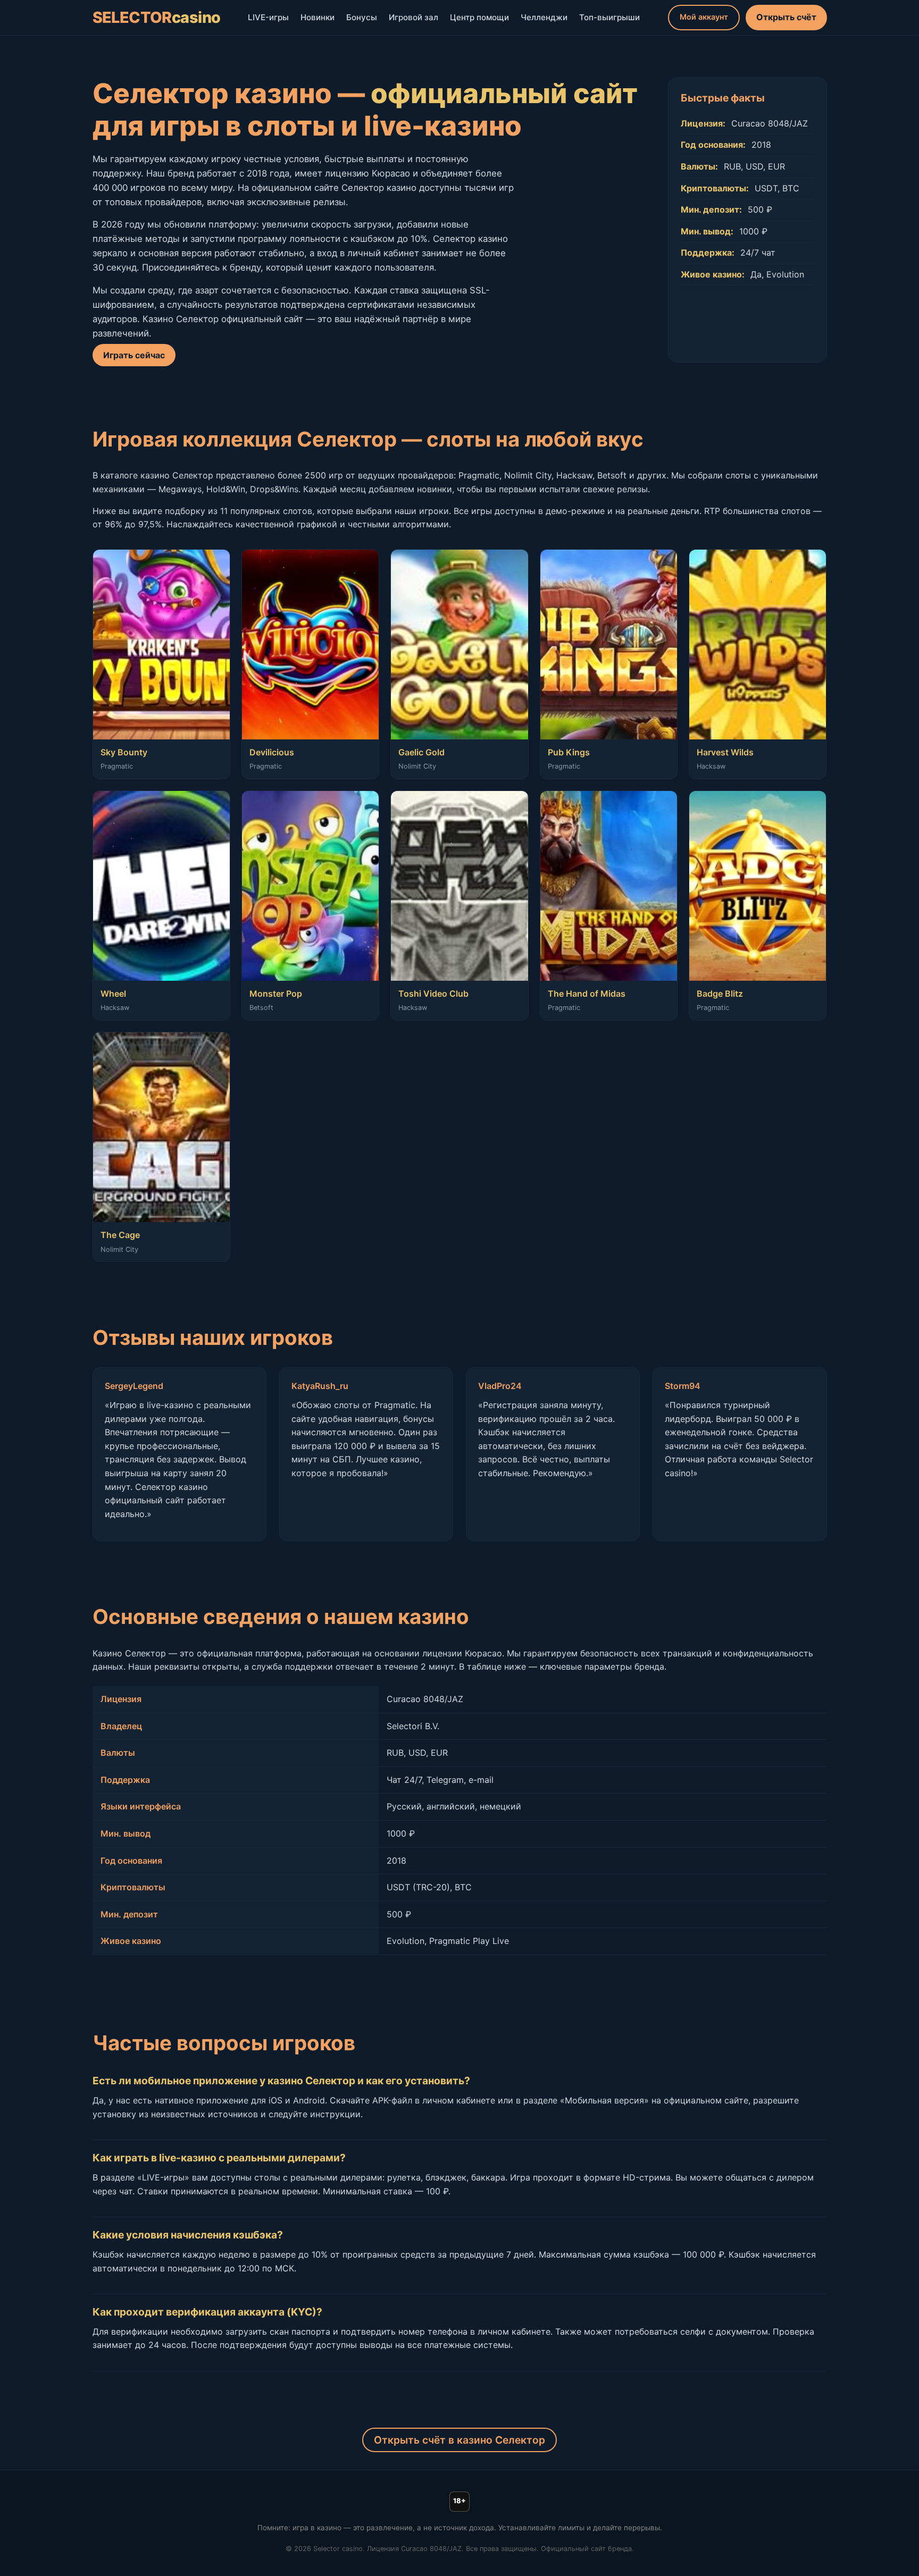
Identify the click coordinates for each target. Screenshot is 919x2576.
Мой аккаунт (704, 17)
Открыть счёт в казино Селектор (459, 2440)
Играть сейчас (134, 355)
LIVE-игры (268, 17)
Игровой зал (413, 17)
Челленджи (544, 17)
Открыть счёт (786, 17)
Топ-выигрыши (609, 17)
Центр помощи (479, 17)
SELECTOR (157, 17)
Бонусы (362, 17)
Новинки (318, 17)
